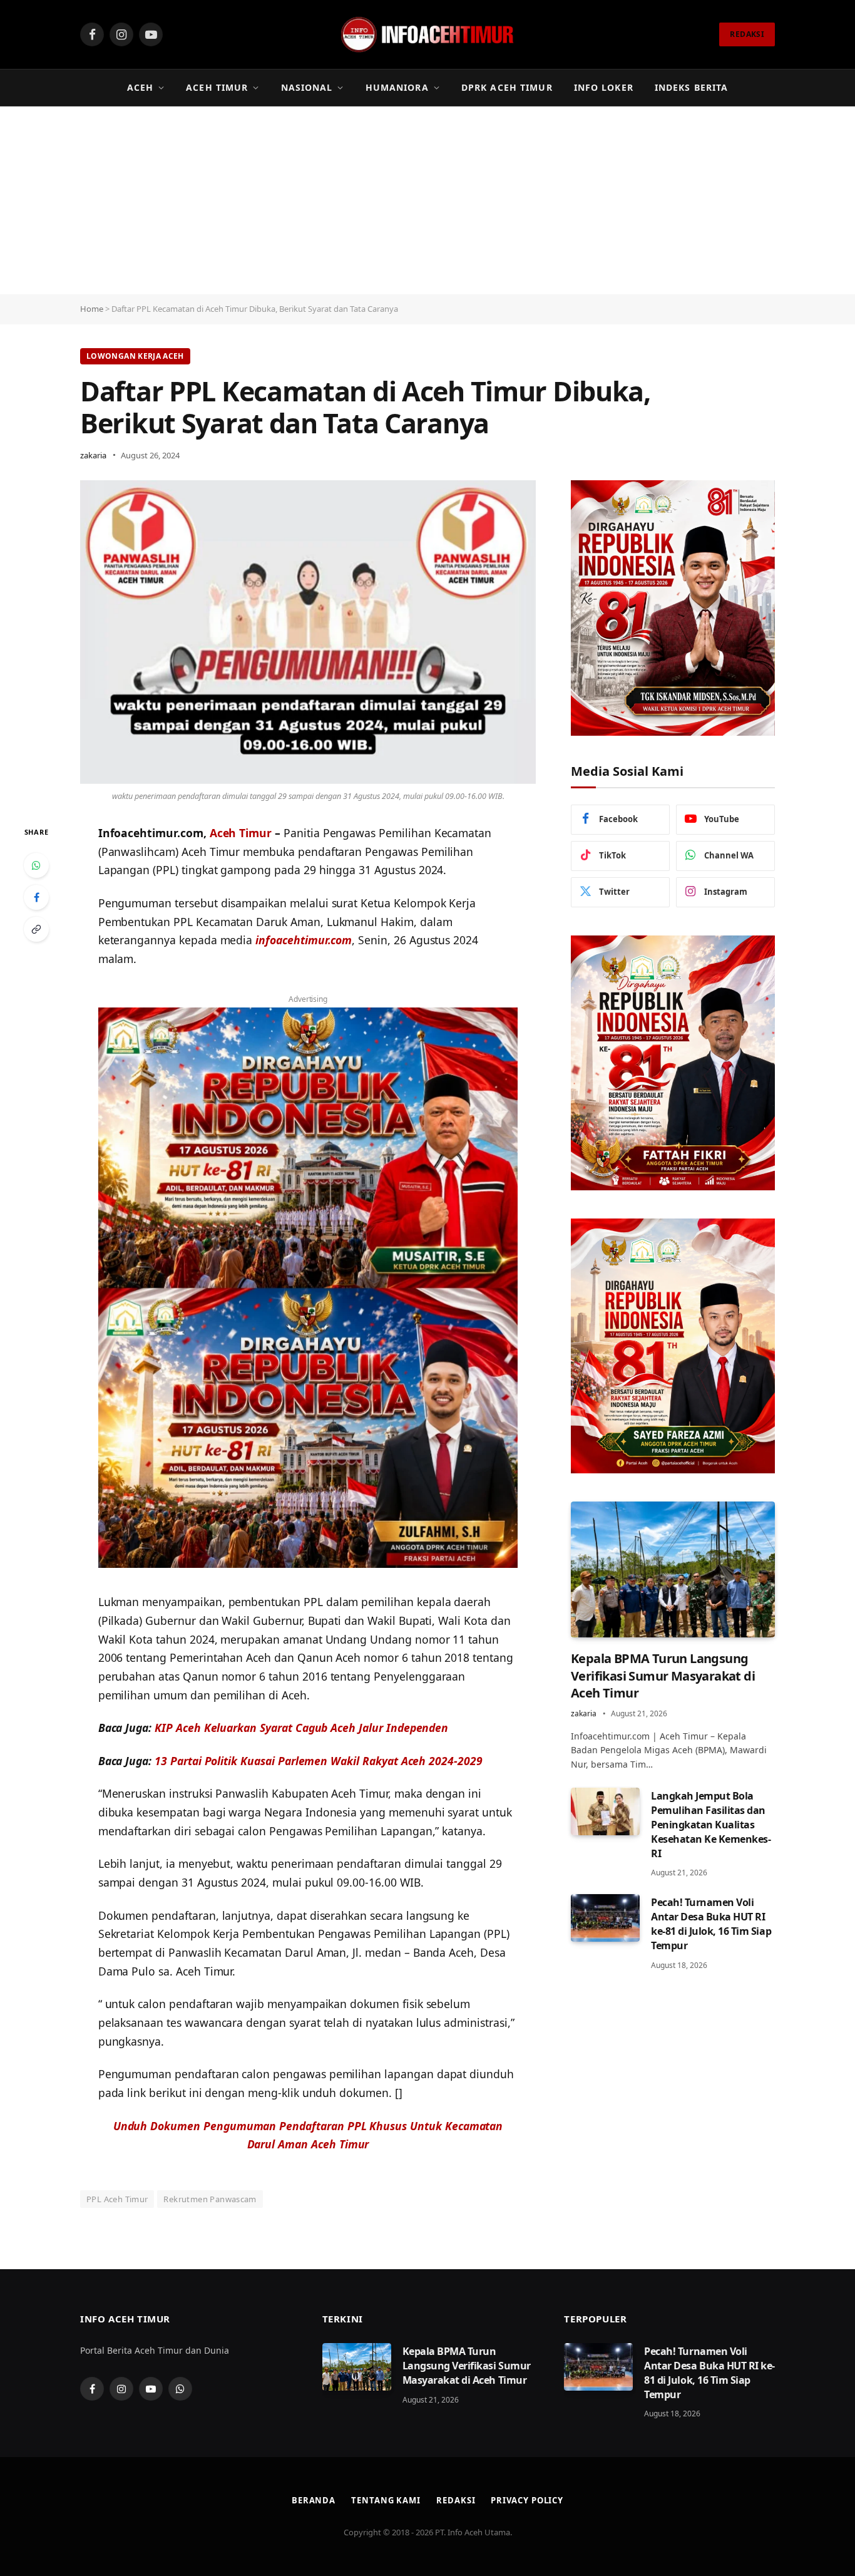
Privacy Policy (527, 2500)
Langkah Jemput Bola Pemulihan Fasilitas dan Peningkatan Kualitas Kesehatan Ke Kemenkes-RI (711, 1825)
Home (92, 309)
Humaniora (397, 87)
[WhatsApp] (36, 865)
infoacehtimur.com (304, 940)
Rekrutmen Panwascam (210, 2199)
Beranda (314, 2500)
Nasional (307, 87)
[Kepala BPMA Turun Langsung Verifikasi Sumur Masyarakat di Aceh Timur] (673, 1569)
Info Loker (604, 87)
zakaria (93, 455)
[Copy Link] (36, 929)
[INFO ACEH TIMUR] (427, 34)
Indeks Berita (692, 87)
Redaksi (456, 2500)
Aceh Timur (217, 87)
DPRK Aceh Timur (507, 87)
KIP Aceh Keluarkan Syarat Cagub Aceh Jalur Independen (301, 1728)
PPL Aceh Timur (117, 2199)
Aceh (140, 87)
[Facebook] (36, 897)
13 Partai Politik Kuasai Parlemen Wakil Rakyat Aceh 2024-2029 (319, 1761)
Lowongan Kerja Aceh (135, 356)
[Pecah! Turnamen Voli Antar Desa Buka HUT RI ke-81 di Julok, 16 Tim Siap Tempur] (605, 1918)
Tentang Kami (386, 2500)
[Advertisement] (427, 200)
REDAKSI (747, 34)
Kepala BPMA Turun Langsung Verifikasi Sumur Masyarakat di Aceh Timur (663, 1675)
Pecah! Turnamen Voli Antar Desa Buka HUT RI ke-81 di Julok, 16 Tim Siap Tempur (711, 1924)
